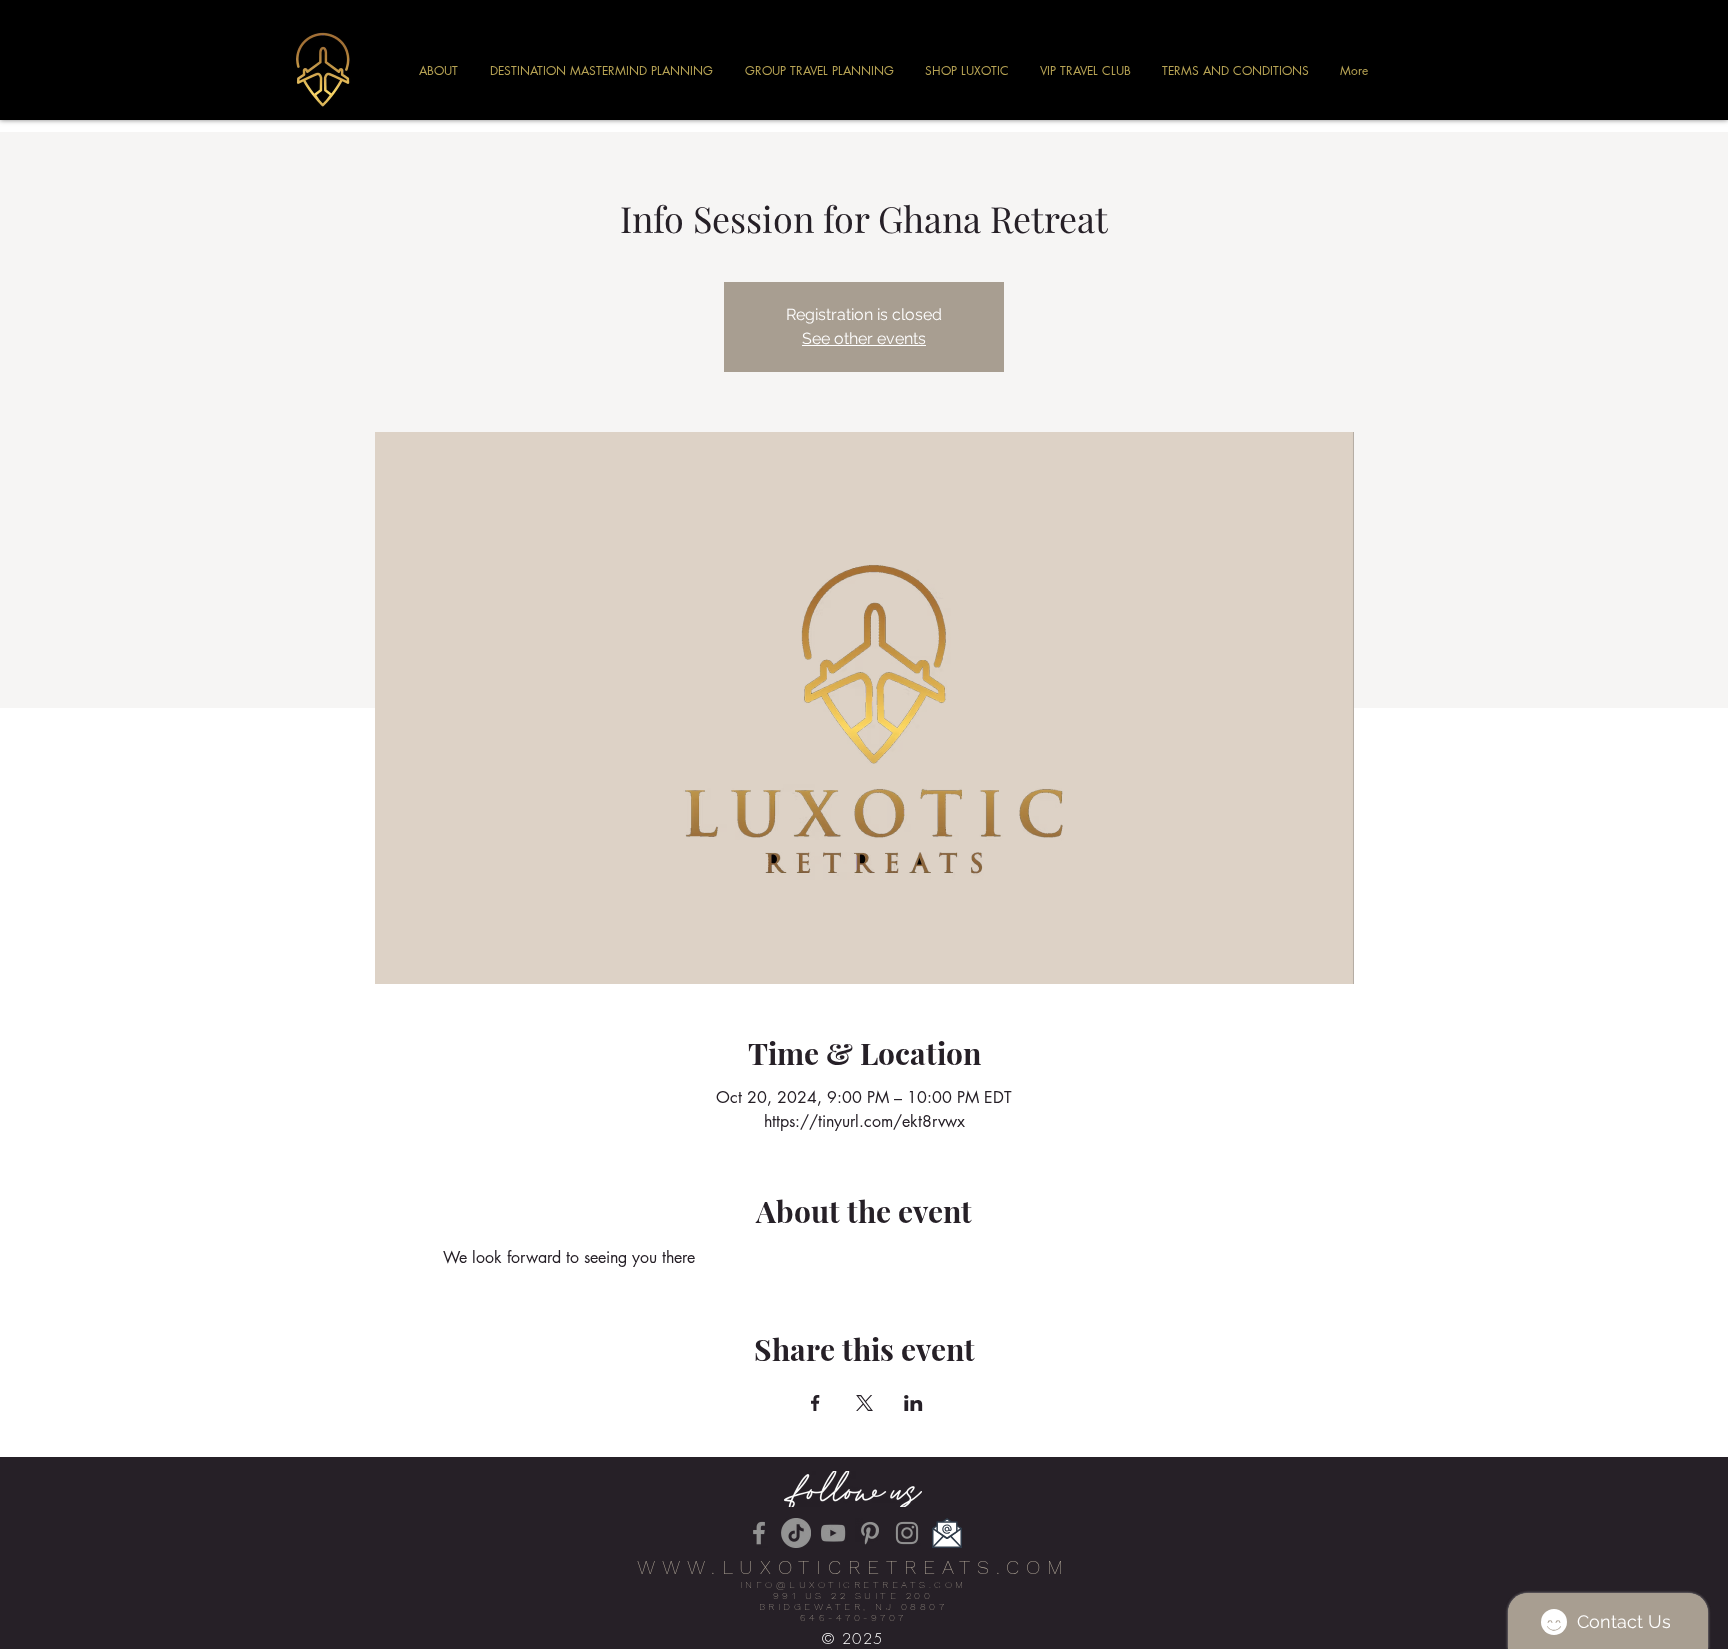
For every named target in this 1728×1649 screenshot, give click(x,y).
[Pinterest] (870, 1533)
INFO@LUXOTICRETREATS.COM (853, 1584)
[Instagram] (907, 1533)
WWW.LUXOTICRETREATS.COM (853, 1567)
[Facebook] (759, 1533)
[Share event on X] (864, 1403)
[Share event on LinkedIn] (913, 1403)
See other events (864, 338)
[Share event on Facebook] (815, 1403)
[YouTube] (833, 1533)
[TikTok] (796, 1533)
